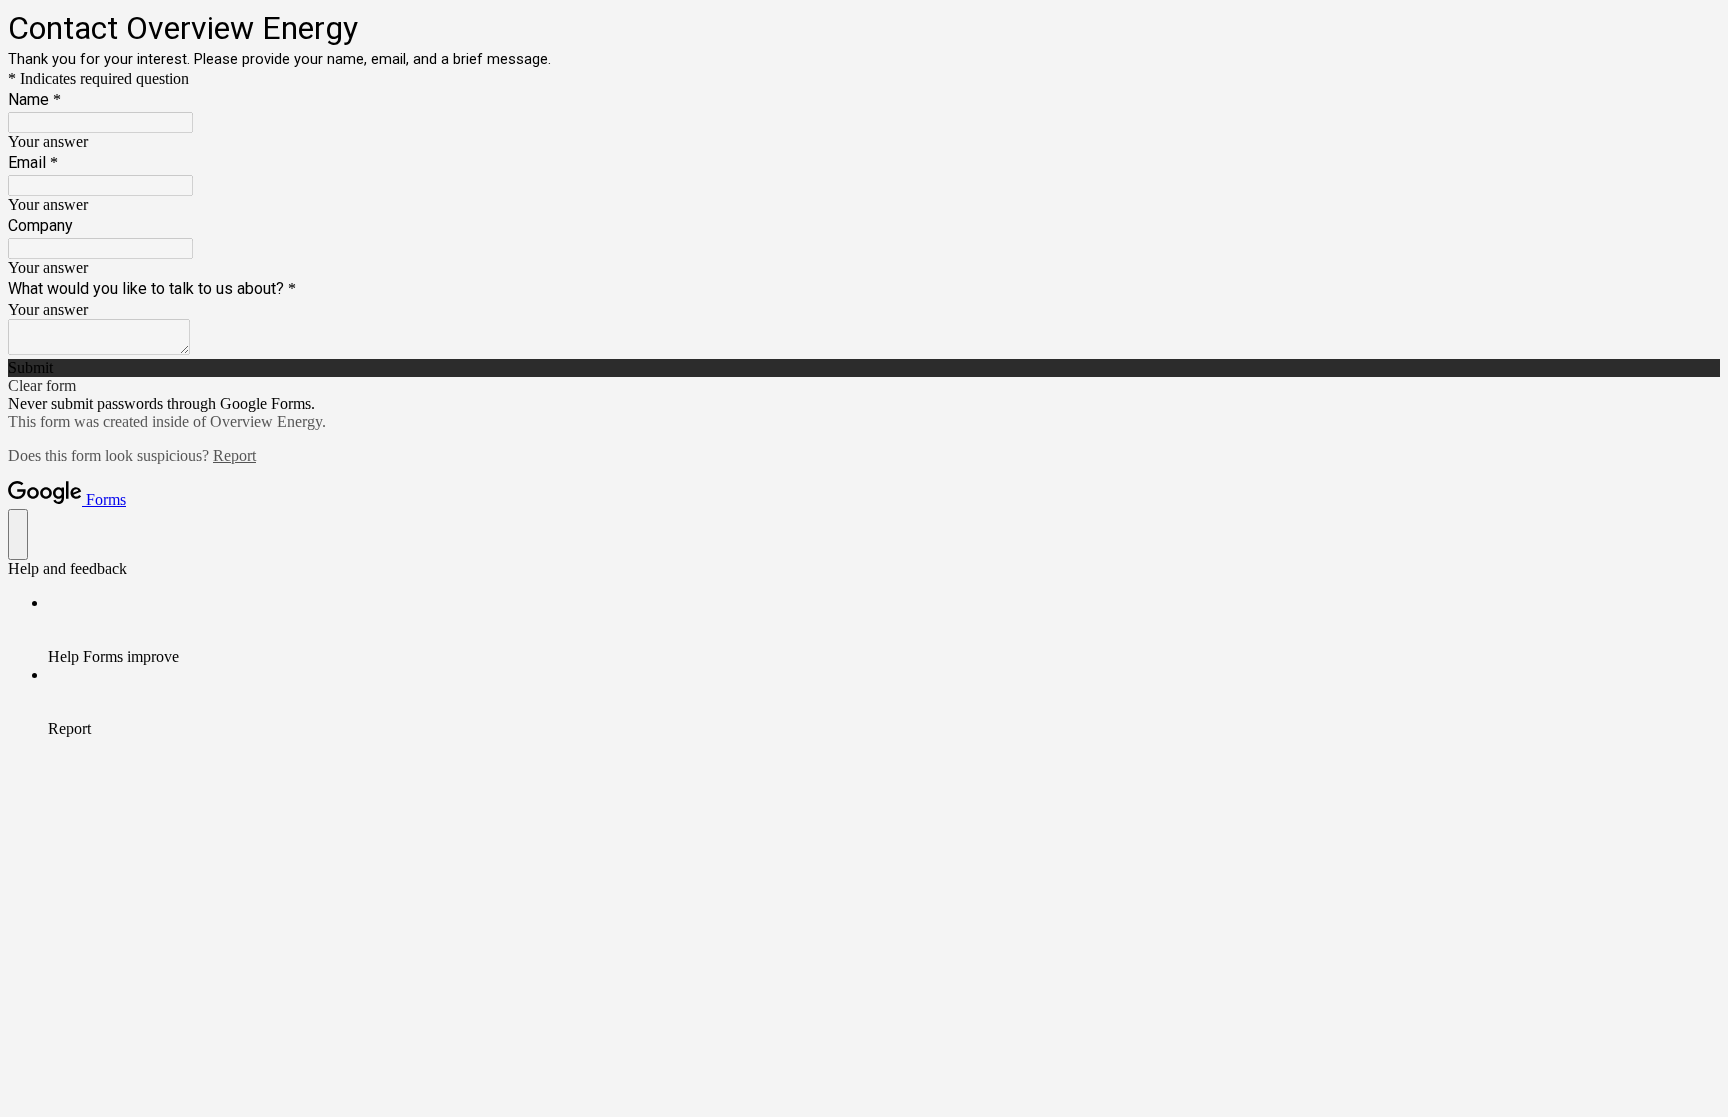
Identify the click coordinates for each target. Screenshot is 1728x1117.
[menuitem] (884, 630)
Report (234, 455)
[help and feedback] (18, 534)
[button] (864, 368)
